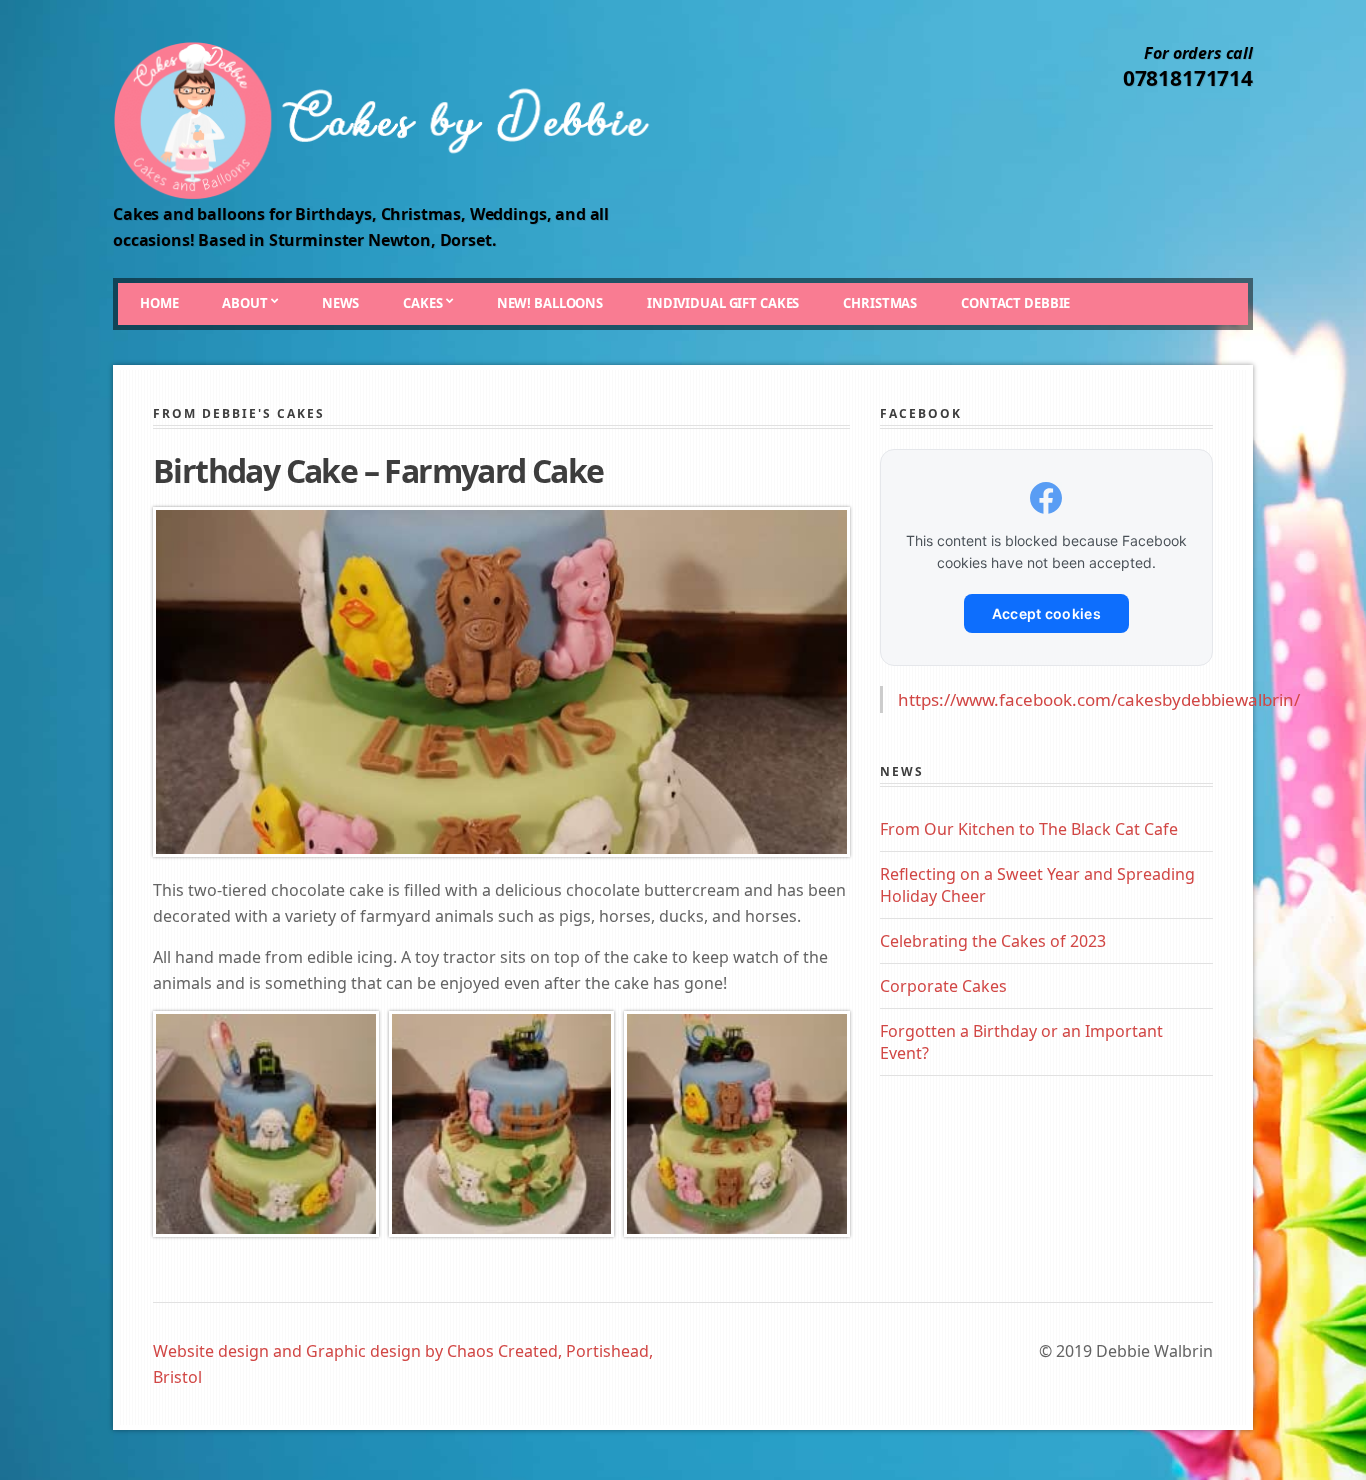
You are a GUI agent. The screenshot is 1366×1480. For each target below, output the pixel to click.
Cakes (422, 303)
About (244, 303)
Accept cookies (1046, 613)
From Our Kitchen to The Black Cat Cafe (1029, 829)
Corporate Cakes (943, 986)
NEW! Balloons (550, 303)
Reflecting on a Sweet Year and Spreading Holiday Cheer (1037, 885)
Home (159, 303)
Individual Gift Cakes (723, 303)
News (340, 303)
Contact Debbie (1015, 303)
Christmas (880, 303)
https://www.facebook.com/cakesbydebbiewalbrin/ (1099, 699)
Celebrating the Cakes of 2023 (993, 941)
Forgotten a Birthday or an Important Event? (1021, 1042)
